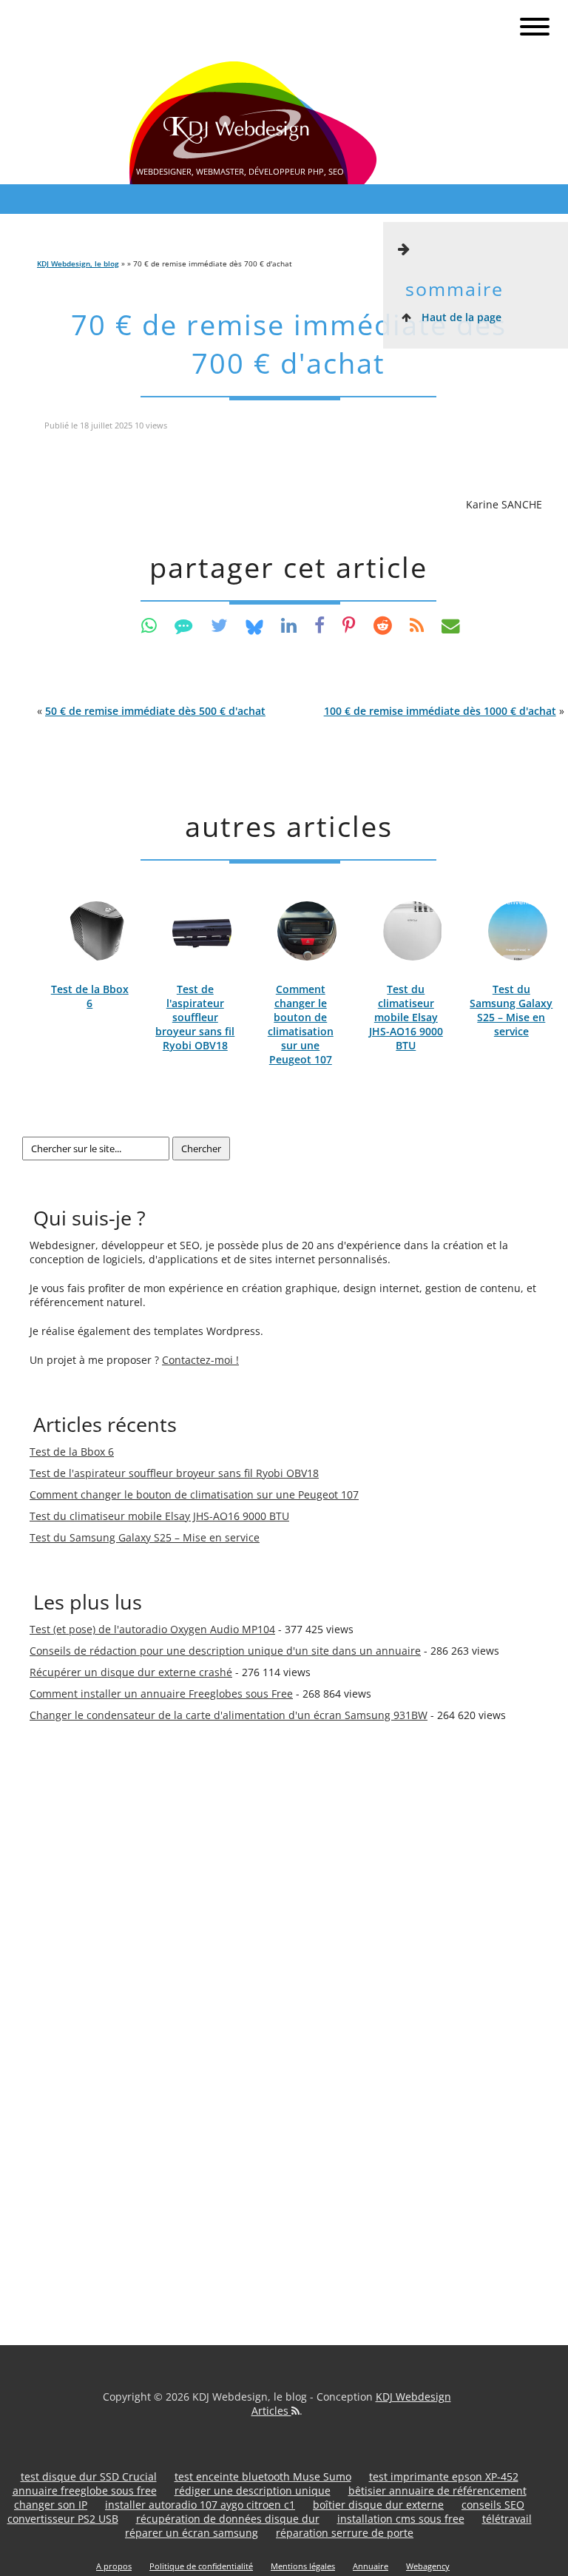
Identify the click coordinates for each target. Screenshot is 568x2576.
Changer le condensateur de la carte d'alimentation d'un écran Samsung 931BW (229, 1715)
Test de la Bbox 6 (90, 996)
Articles (271, 2411)
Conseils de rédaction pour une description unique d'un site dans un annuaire (225, 1651)
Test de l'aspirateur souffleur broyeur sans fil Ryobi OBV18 (195, 1017)
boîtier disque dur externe (378, 2505)
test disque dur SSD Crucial (89, 2476)
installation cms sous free (401, 2519)
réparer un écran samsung (192, 2533)
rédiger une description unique (253, 2491)
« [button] (151, 711)
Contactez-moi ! (200, 1360)
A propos (114, 2566)
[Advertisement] (89, 1988)
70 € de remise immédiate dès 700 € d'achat (289, 344)
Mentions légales (303, 2566)
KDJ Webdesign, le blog (78, 263)
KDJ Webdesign (413, 2397)
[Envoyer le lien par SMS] (184, 625)
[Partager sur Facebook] (319, 625)
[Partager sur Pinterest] (349, 625)
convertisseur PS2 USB (63, 2519)
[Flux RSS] (417, 625)
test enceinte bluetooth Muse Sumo (263, 2476)
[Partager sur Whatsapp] (149, 625)
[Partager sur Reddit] (383, 625)
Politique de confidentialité (201, 2566)
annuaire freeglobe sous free (85, 2491)
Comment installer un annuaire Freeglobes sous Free (161, 1694)
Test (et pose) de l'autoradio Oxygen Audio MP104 (152, 1629)
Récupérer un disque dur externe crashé (131, 1672)
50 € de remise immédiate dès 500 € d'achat (155, 711)
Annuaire (371, 2566)
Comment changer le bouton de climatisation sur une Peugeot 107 (301, 1024)
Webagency (428, 2566)
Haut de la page (460, 317)
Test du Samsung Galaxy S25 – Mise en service (511, 1010)
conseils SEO (493, 2505)
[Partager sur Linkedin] (289, 625)
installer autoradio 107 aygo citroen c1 (200, 2505)
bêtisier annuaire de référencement (437, 2491)
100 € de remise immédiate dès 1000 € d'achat (440, 711)
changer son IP (51, 2505)
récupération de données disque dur (228, 2519)
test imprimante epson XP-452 (444, 2476)
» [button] (444, 711)
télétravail (507, 2519)
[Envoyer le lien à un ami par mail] (451, 625)
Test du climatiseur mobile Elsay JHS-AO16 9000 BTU (406, 1017)
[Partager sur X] (219, 625)
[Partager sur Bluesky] (254, 625)
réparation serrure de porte (345, 2533)
